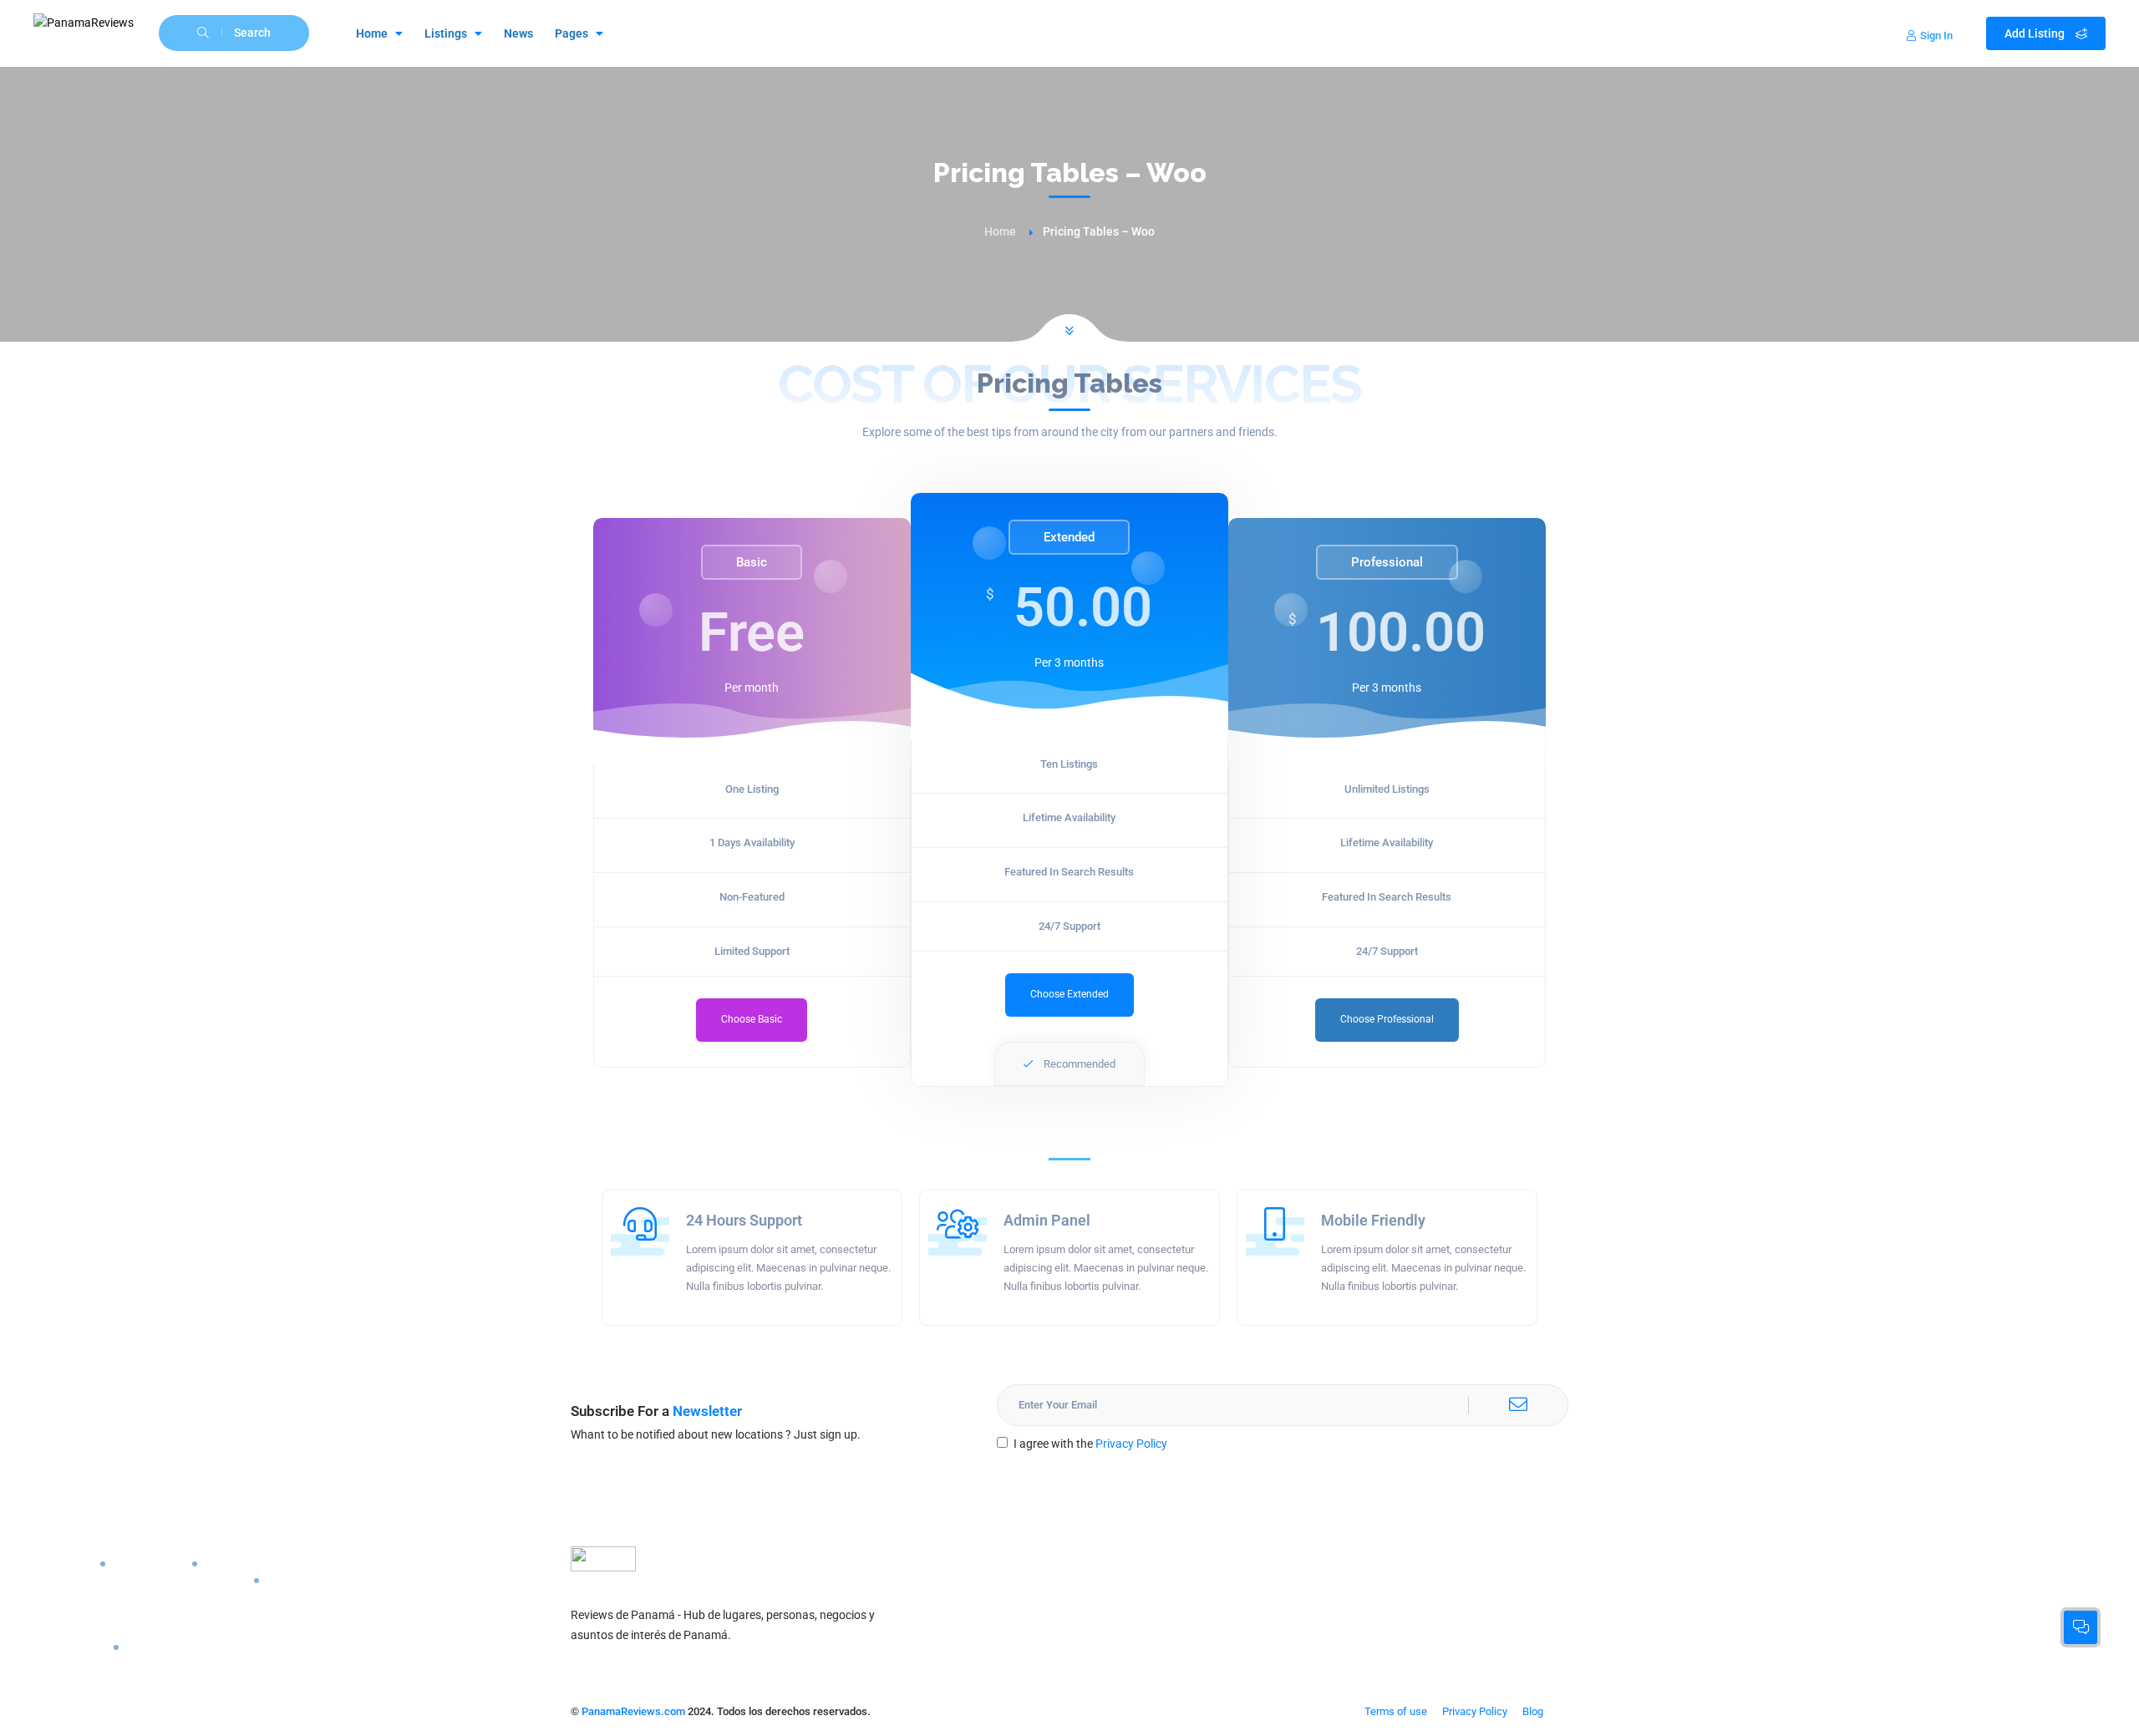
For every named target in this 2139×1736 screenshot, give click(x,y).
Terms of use (1396, 1711)
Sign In (1936, 36)
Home (372, 33)
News (518, 33)
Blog (1533, 1711)
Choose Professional (1387, 1019)
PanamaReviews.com (633, 1711)
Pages (572, 33)
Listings (446, 33)
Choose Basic (752, 1019)
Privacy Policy (1131, 1444)
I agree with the (1090, 1444)
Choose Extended (1069, 994)
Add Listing (2036, 33)
